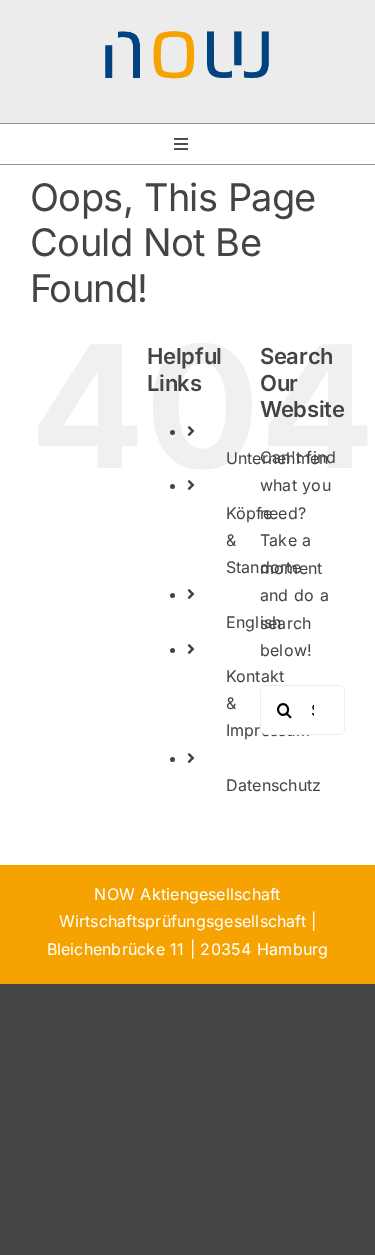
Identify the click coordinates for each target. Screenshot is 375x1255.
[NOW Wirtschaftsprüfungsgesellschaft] (188, 38)
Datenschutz (274, 785)
